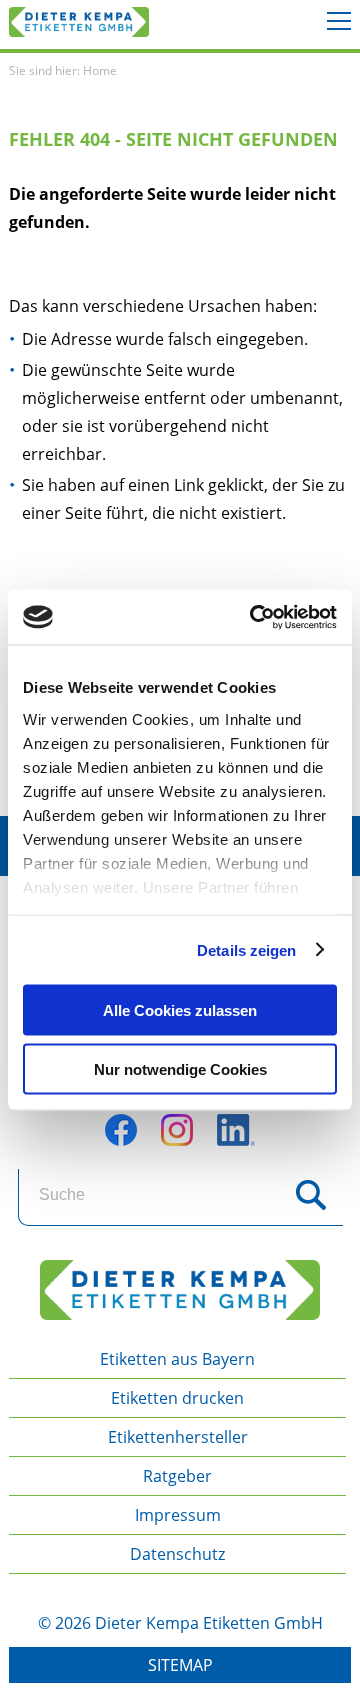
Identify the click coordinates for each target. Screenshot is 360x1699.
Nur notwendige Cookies (180, 1068)
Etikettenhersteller (178, 1437)
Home (100, 70)
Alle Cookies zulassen (180, 1010)
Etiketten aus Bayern (177, 1359)
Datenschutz (177, 1554)
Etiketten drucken (177, 1398)
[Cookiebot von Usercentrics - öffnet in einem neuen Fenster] (254, 617)
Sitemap (180, 1665)
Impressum (178, 1515)
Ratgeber (177, 1476)
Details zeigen (246, 949)
